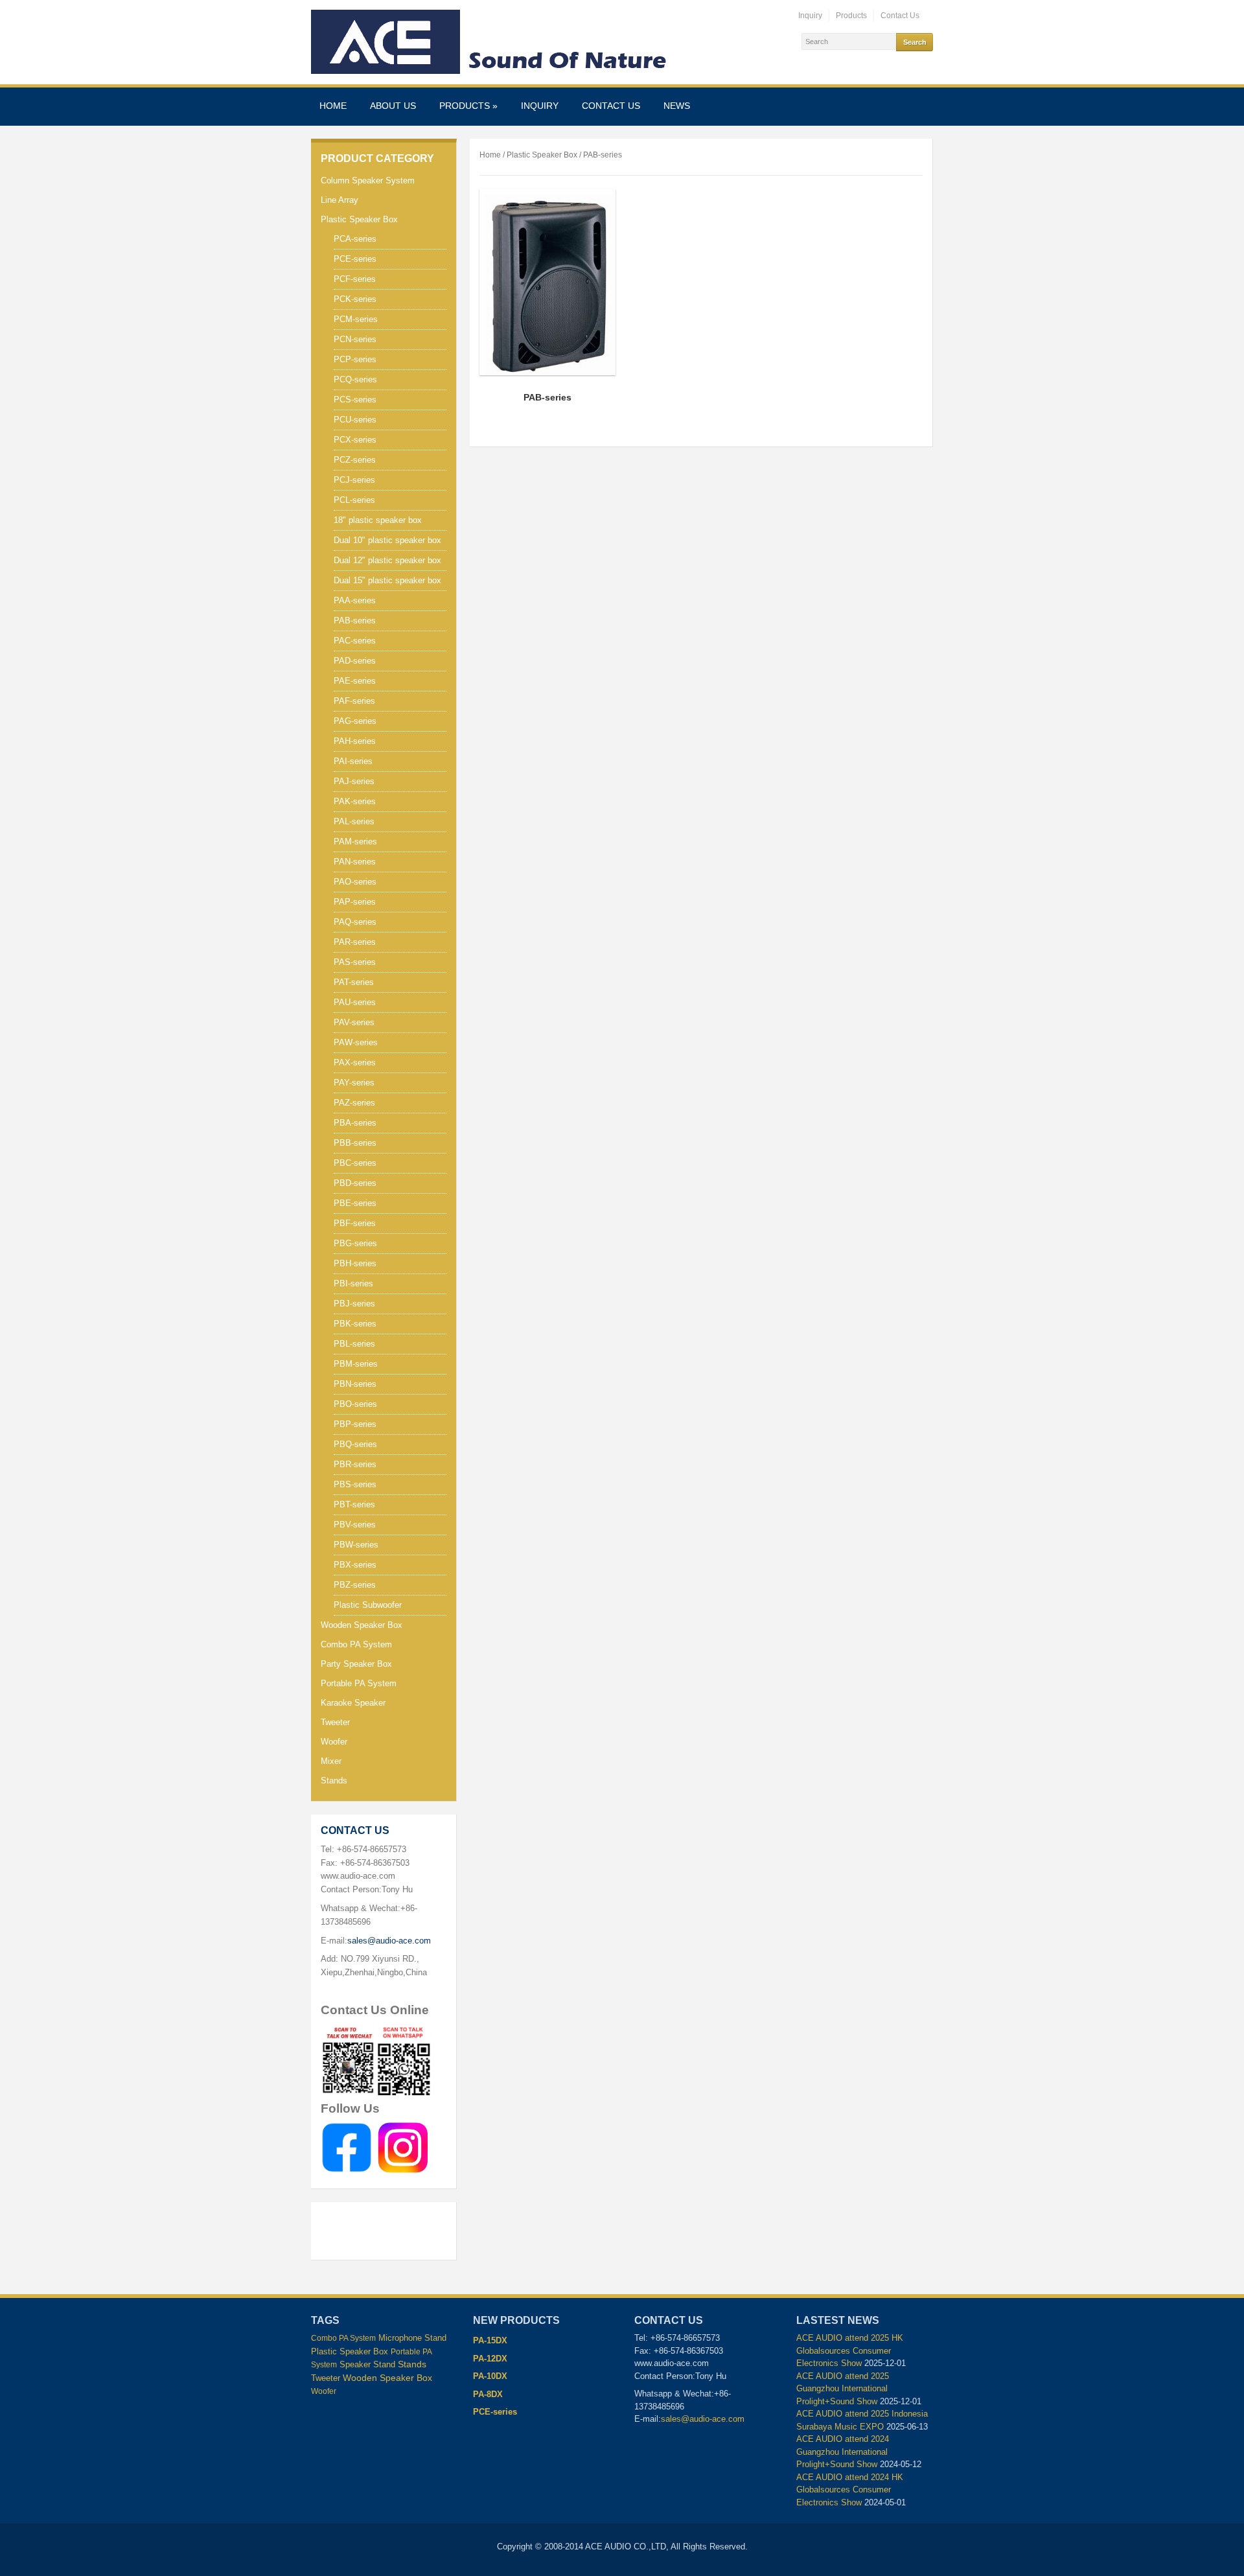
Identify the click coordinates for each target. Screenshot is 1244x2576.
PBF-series (355, 1223)
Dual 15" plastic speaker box (387, 580)
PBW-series (356, 1545)
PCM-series (356, 319)
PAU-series (355, 1002)
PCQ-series (355, 379)
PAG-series (355, 721)
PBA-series (355, 1123)
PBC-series (355, 1163)
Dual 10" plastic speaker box (387, 540)
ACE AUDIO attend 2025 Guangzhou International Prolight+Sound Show (843, 2389)
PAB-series (355, 621)
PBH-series (355, 1263)
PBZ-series (355, 1585)
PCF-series (355, 279)
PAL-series (354, 821)
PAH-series (355, 741)
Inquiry (810, 16)
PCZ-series (355, 460)
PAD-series (355, 661)
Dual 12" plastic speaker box (387, 560)
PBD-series (355, 1183)
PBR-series (355, 1464)
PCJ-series (354, 480)
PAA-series (355, 600)
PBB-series (355, 1143)
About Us (393, 106)
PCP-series (355, 359)
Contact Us (900, 16)
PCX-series (355, 440)
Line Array (340, 200)
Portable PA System (359, 1683)
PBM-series (356, 1364)
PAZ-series (354, 1103)
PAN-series (355, 862)
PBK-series (355, 1324)
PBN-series (355, 1384)
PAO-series (355, 882)
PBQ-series (355, 1444)
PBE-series (355, 1203)
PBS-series (355, 1484)
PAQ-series (355, 922)
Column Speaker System (368, 180)
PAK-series (355, 801)
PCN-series (355, 339)
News (677, 106)
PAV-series (354, 1022)
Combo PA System (356, 1644)
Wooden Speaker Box (362, 1625)
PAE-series (355, 681)
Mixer (331, 1761)
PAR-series (355, 942)
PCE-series (355, 259)
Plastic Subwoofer (368, 1605)
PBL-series (354, 1344)
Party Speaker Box (356, 1664)
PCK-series (355, 299)
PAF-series (354, 701)
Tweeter (335, 1722)
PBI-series (353, 1283)
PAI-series (353, 761)
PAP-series (355, 902)
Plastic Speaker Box (359, 219)
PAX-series (355, 1062)
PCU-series (355, 420)
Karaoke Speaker (353, 1703)
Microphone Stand (412, 2338)
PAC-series (355, 641)
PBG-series (355, 1243)
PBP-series (355, 1424)
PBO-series (355, 1404)
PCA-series (355, 239)
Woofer (334, 1742)
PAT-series (354, 982)
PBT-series (354, 1504)
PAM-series (355, 841)
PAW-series (356, 1042)
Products (851, 16)
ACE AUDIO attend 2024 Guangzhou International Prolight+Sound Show (843, 2452)
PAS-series (355, 962)
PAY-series (354, 1083)
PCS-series (355, 400)
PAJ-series (354, 781)
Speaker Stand (367, 2365)
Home (333, 106)
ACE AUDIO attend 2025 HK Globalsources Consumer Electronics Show (850, 2350)
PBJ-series (354, 1304)
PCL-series (354, 500)
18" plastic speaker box (378, 520)
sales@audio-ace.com (389, 1941)
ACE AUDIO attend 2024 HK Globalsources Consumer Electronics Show (850, 2490)
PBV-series (355, 1525)
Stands (334, 1781)
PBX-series (355, 1565)
